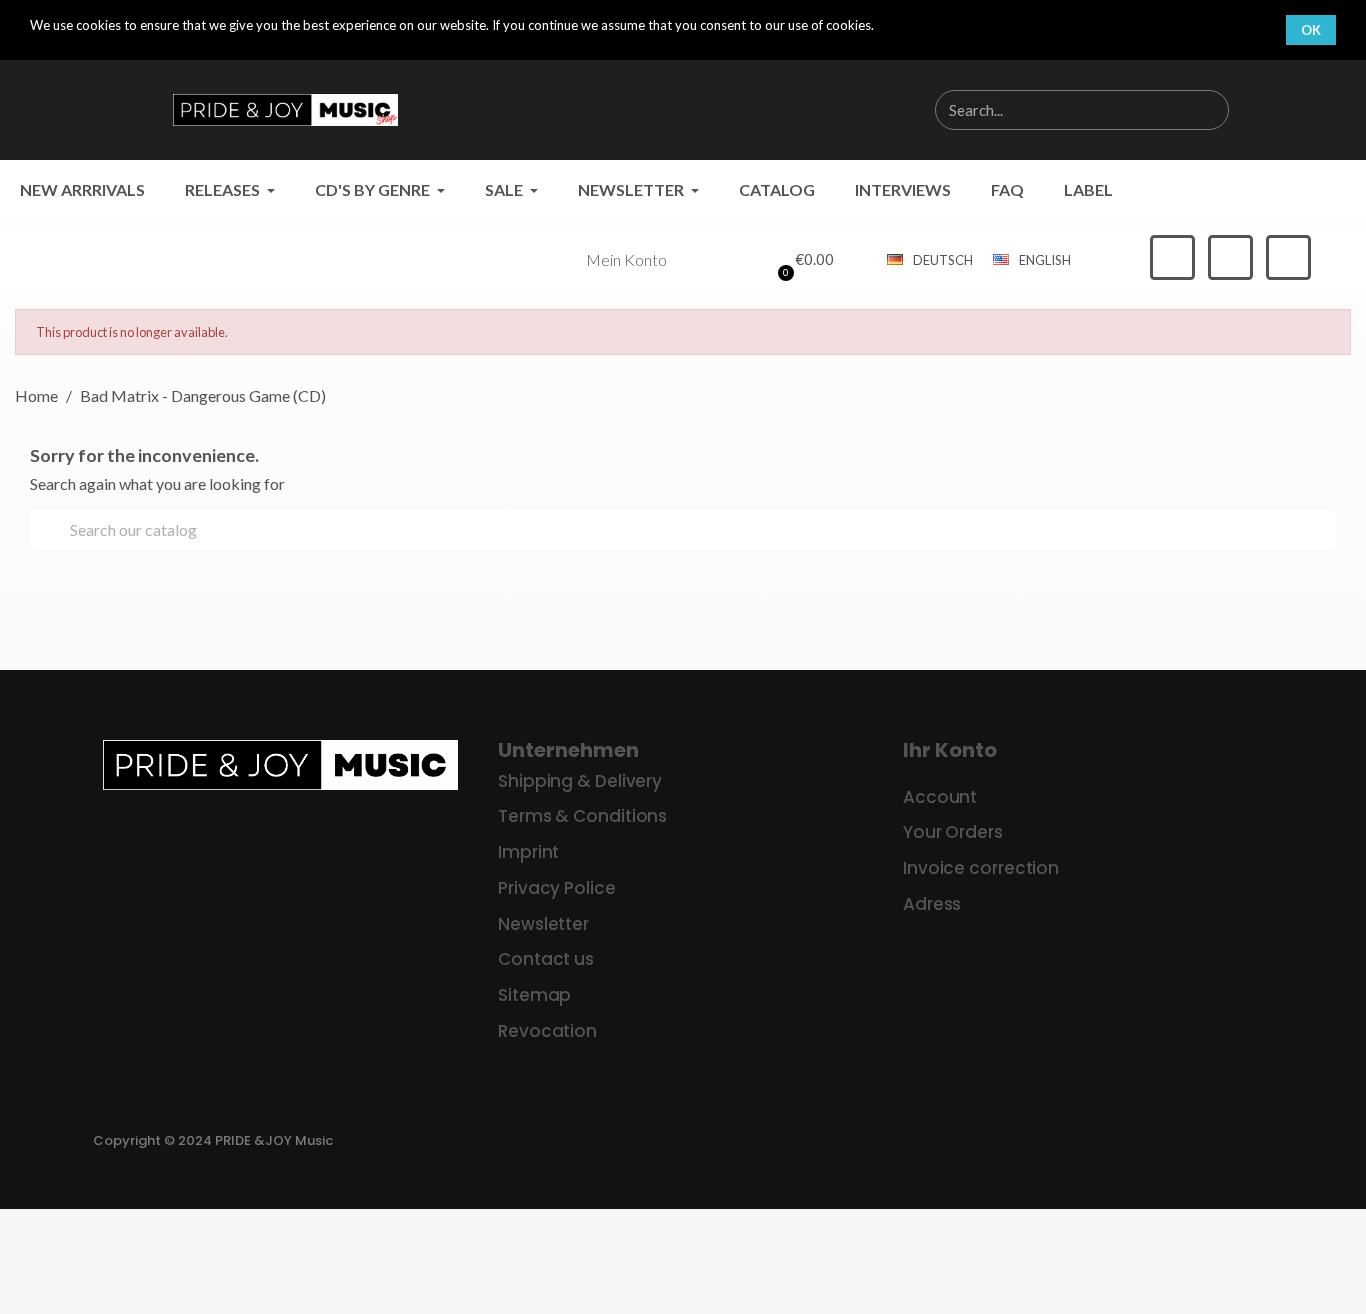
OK (1311, 30)
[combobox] (1049, 110)
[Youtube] (1288, 257)
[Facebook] (1172, 257)
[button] (803, 260)
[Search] (1208, 110)
